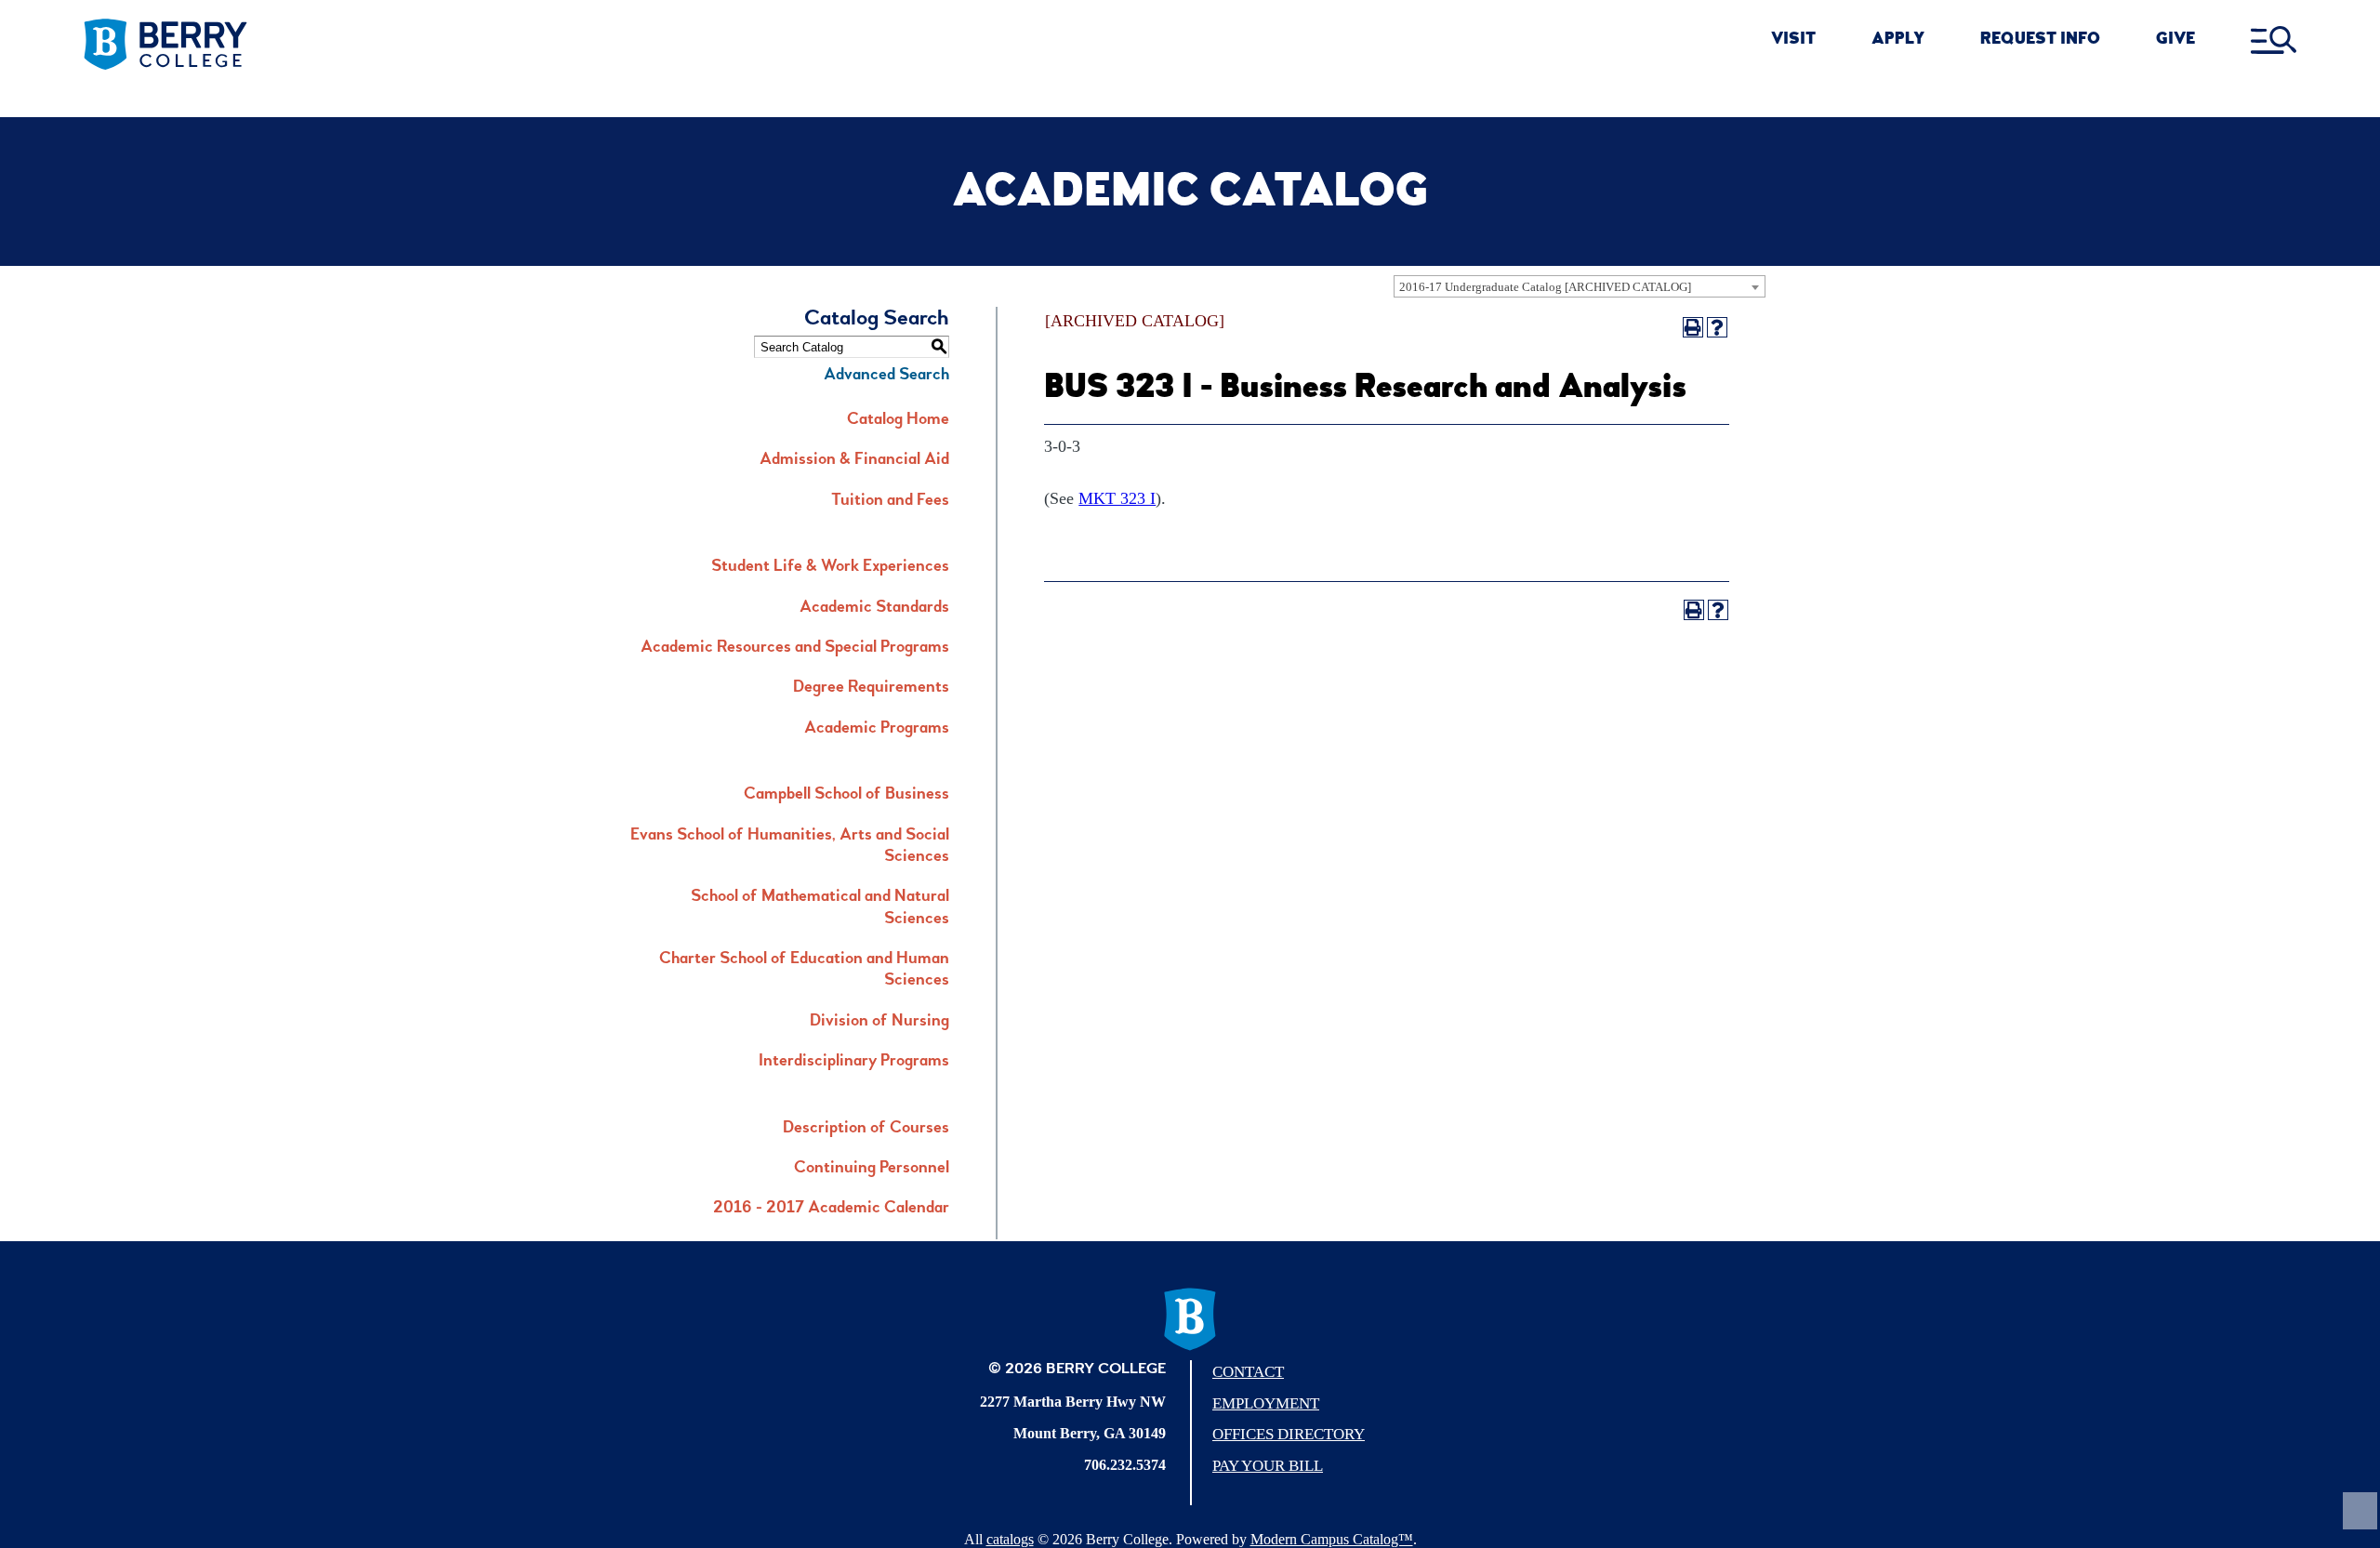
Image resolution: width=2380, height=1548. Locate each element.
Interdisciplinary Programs (854, 1062)
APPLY (1898, 40)
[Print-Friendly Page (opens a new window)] (1693, 327)
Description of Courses (866, 1129)
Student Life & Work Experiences (830, 567)
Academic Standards (874, 608)
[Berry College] (324, 45)
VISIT (1793, 40)
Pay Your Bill (1268, 1466)
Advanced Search (886, 376)
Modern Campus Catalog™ (1332, 1539)
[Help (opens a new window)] (1717, 327)
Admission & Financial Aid (854, 460)
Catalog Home (898, 420)
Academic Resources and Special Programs (795, 648)
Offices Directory (1289, 1434)
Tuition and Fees (890, 501)
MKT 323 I (1117, 498)
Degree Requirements (871, 688)
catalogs (1010, 1539)
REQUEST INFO (2040, 40)
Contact (1248, 1372)
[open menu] (2274, 41)
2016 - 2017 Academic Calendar (831, 1209)
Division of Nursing (879, 1022)
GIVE (2175, 40)
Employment (1266, 1403)
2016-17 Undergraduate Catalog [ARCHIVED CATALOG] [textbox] (1545, 287)
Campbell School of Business (846, 795)
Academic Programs (877, 729)
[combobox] (1580, 286)
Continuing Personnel (872, 1169)
